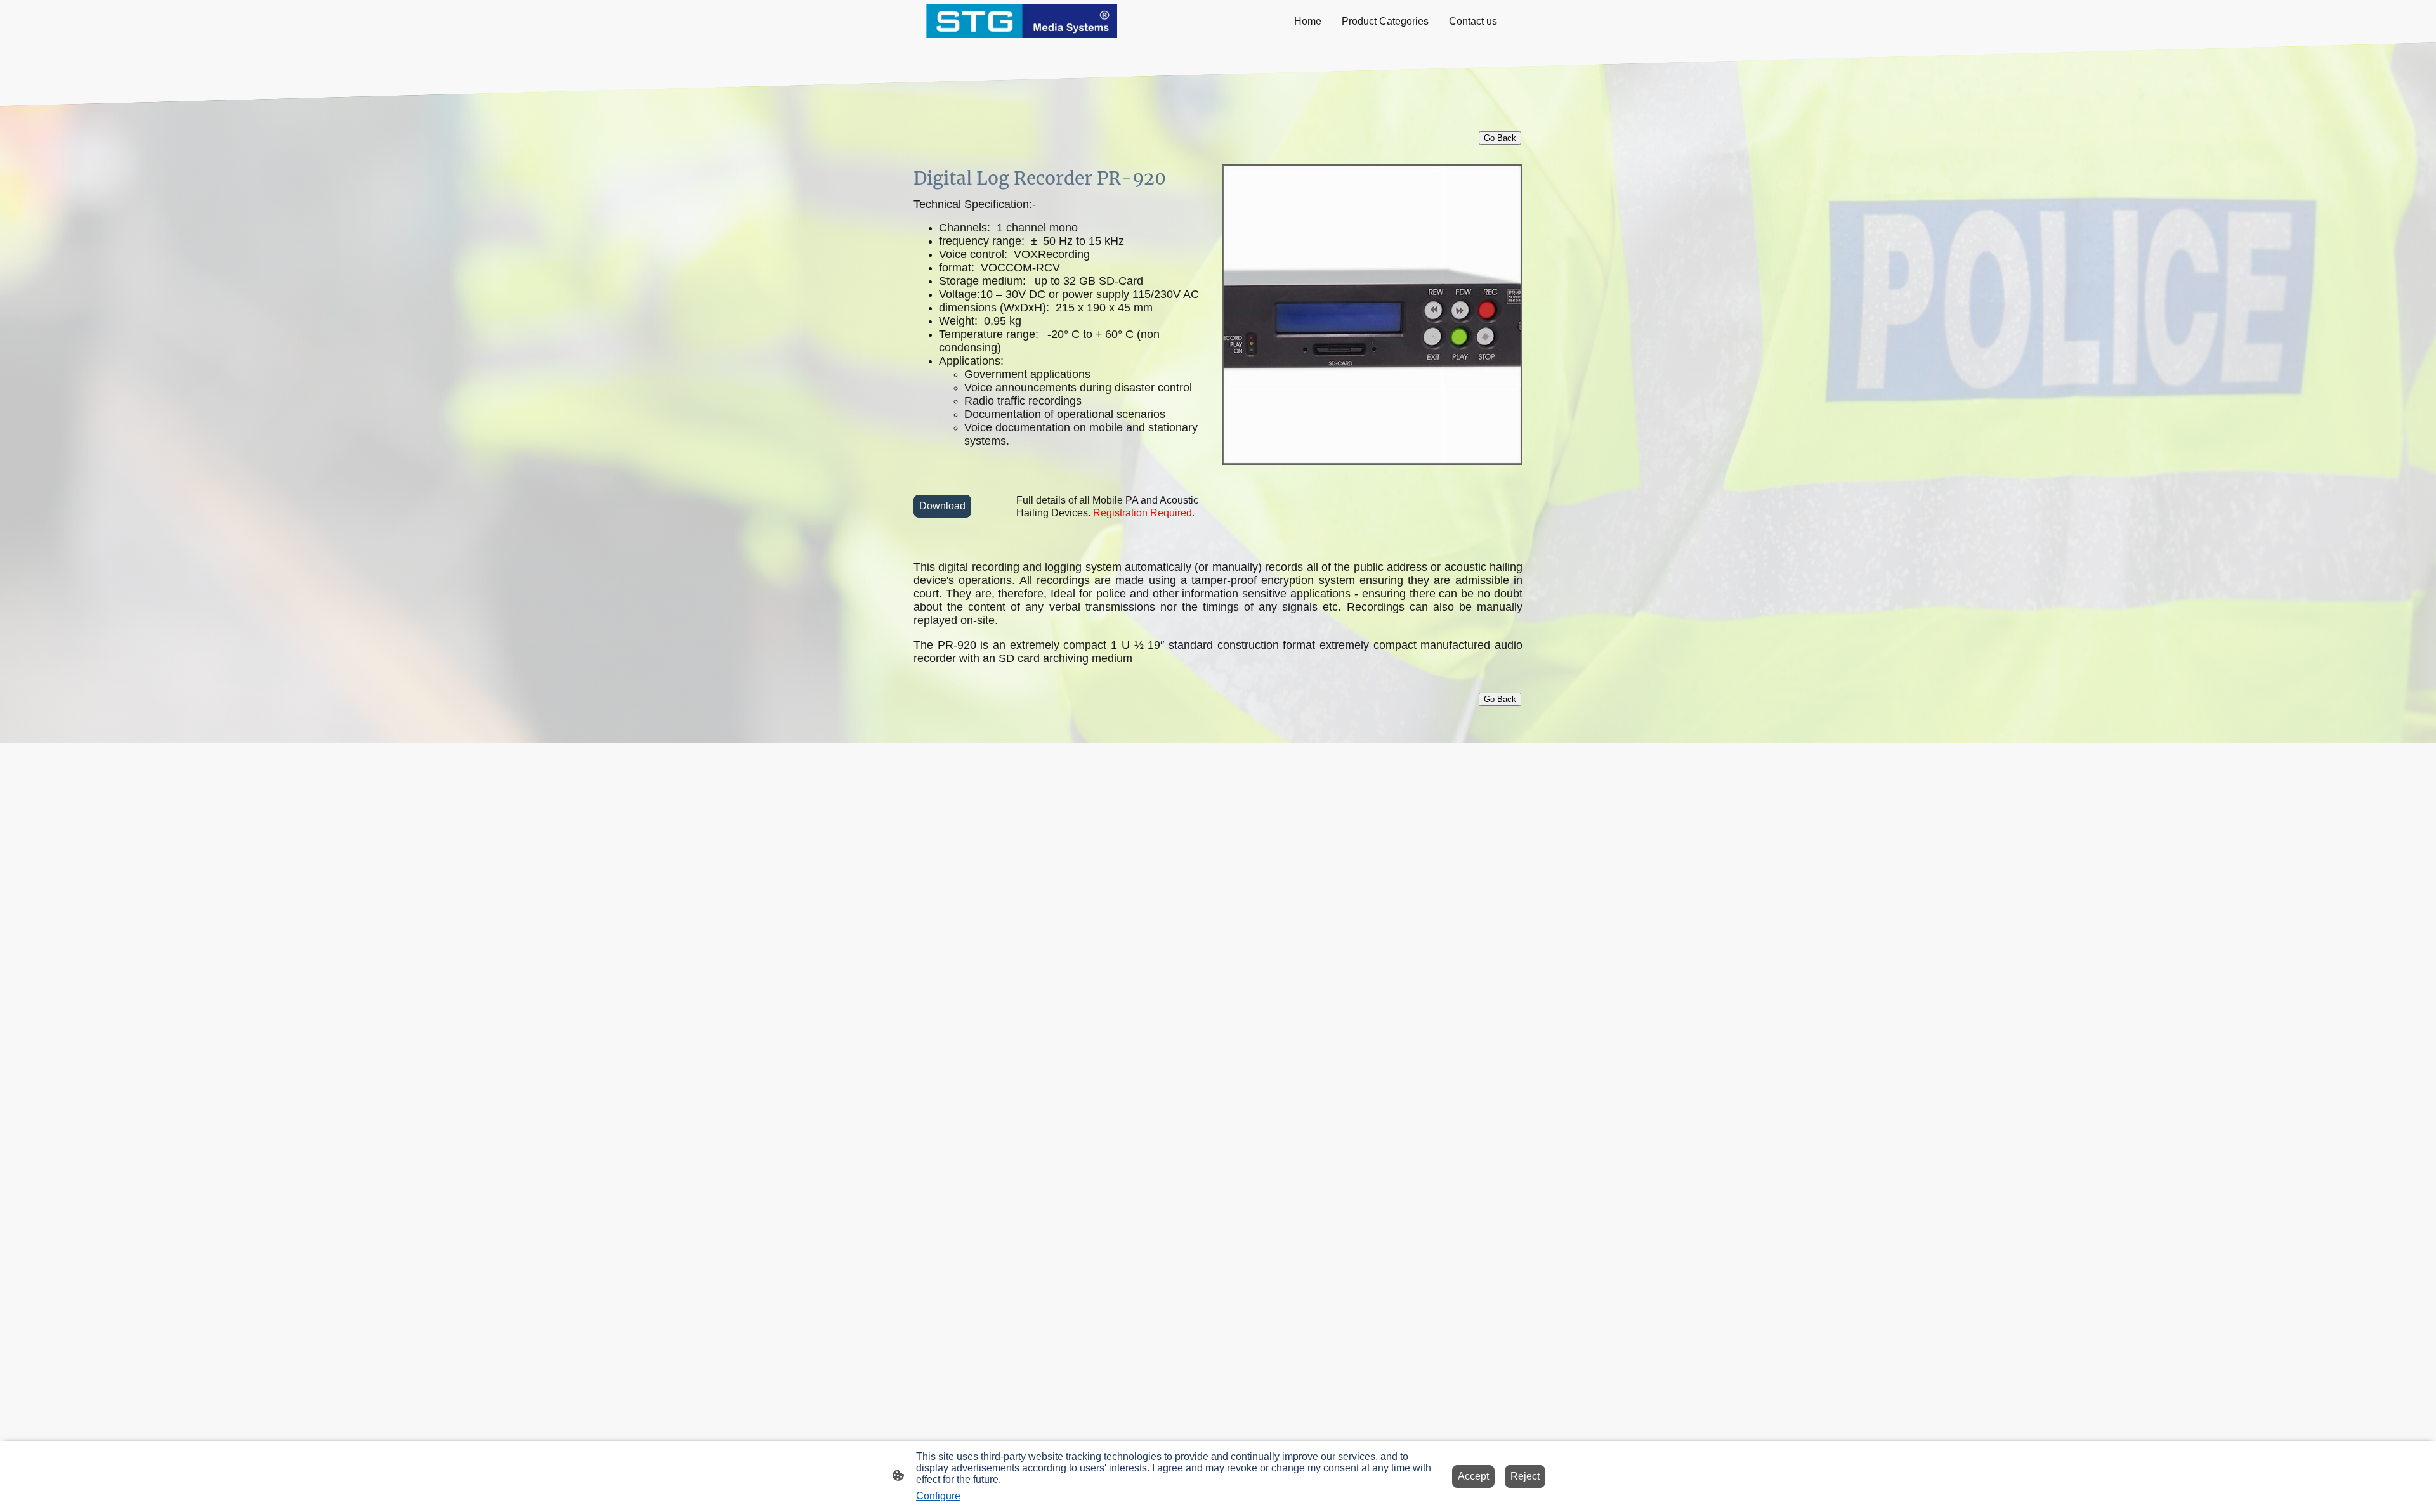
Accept (1473, 1476)
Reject (1525, 1476)
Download (942, 506)
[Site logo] (1022, 21)
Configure (938, 1496)
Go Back (1500, 699)
